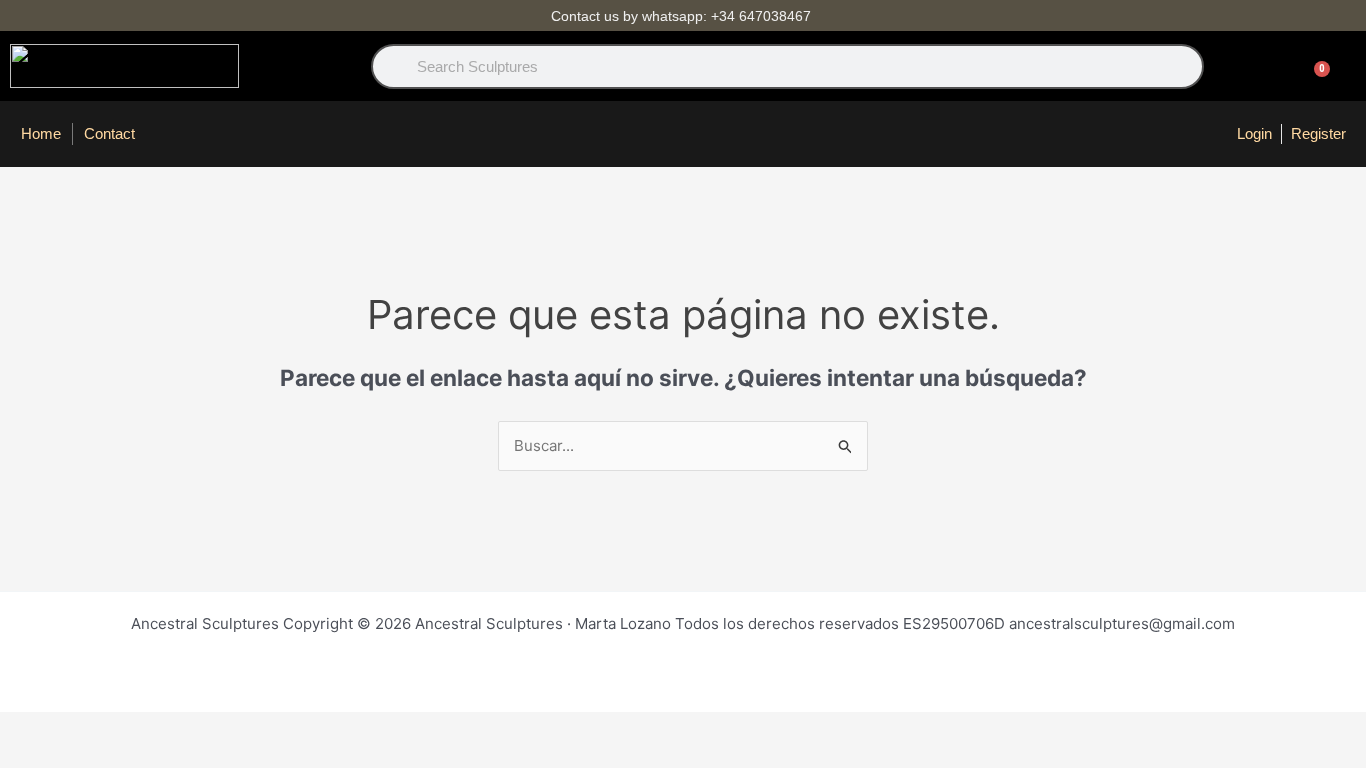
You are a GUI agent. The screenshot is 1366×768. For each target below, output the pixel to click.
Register (1318, 133)
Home (41, 133)
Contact (109, 133)
